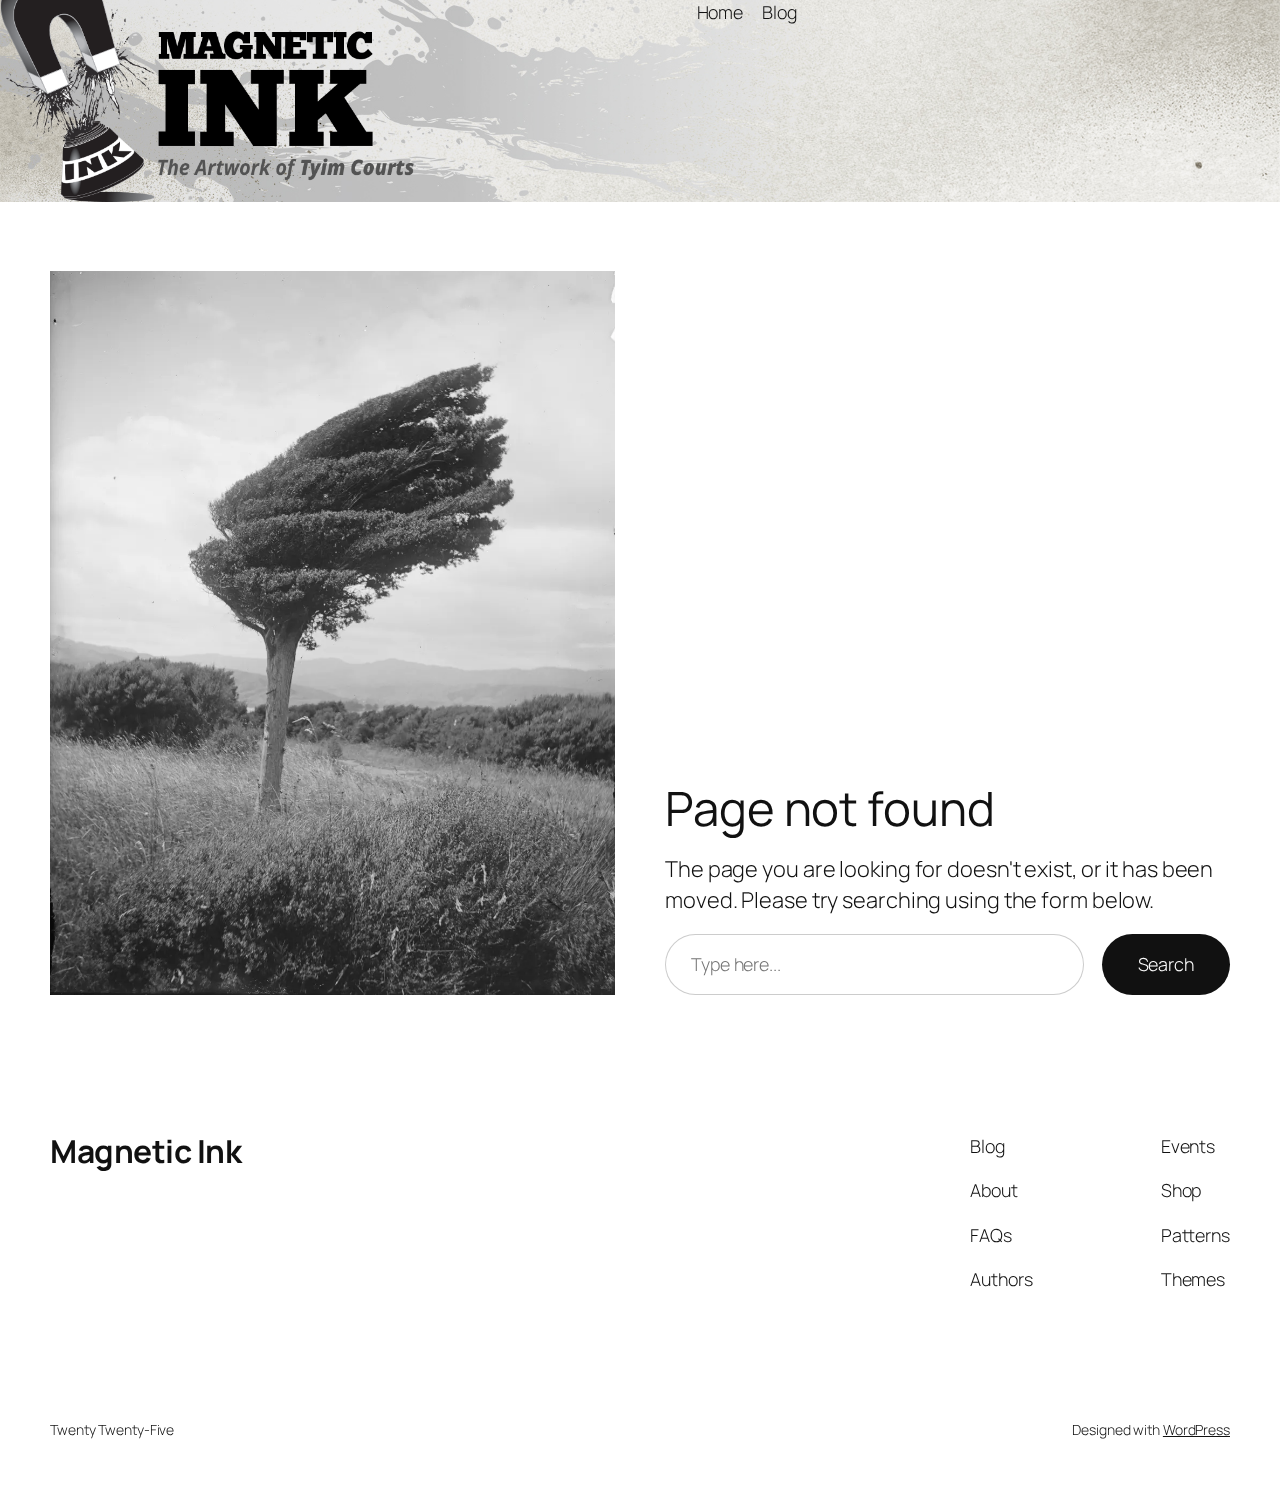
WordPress (1196, 1429)
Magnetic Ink (145, 1151)
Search (1166, 964)
